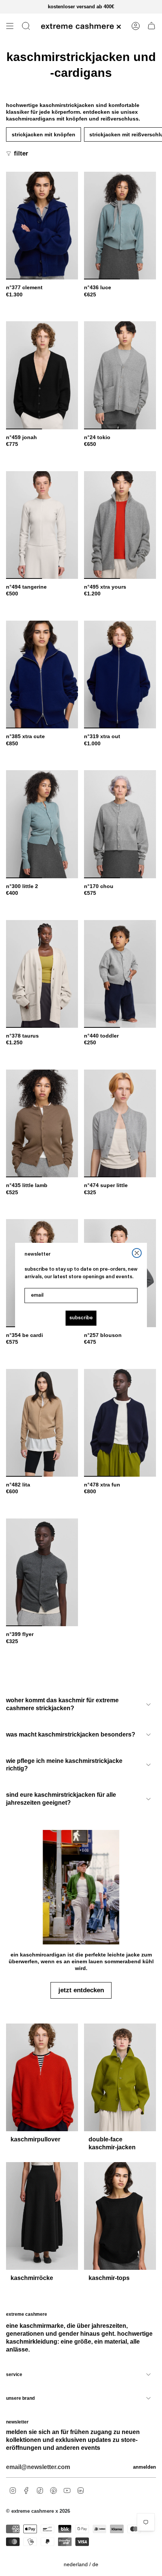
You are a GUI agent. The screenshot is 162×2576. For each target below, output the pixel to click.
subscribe (81, 1318)
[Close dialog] (137, 1253)
